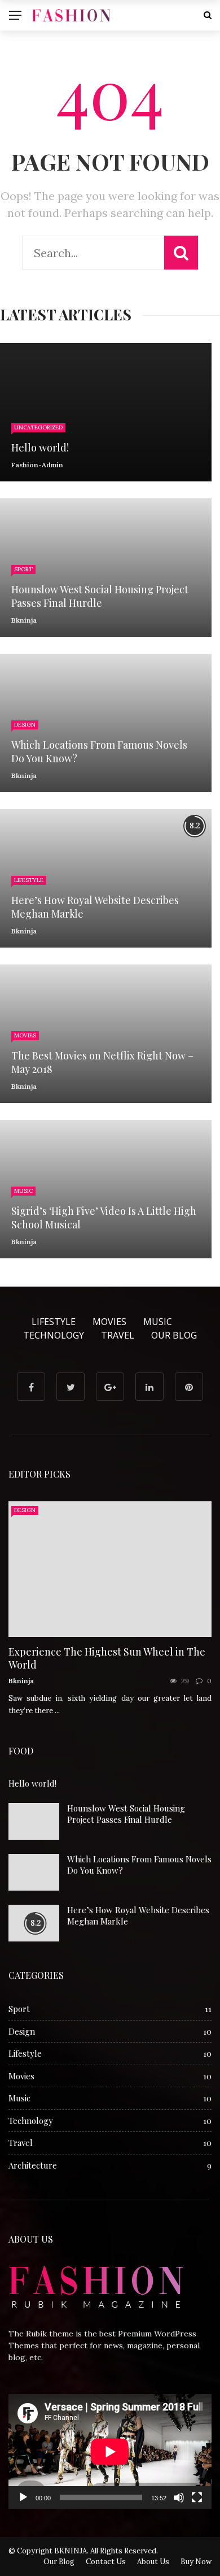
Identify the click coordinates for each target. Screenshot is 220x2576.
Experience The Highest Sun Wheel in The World (107, 1658)
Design (25, 725)
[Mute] (179, 2497)
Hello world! (32, 1783)
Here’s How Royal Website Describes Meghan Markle (138, 1915)
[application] (110, 2451)
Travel (118, 1335)
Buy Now (196, 2562)
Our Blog (174, 1335)
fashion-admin (37, 465)
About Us (153, 2562)
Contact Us (106, 2562)
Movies (25, 1035)
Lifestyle (29, 880)
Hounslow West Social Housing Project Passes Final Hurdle (126, 1814)
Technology (54, 1335)
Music (23, 1191)
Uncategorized (38, 427)
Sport (23, 569)
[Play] (23, 2497)
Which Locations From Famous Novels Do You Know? (139, 1865)
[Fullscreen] (197, 2497)
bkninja (24, 620)
